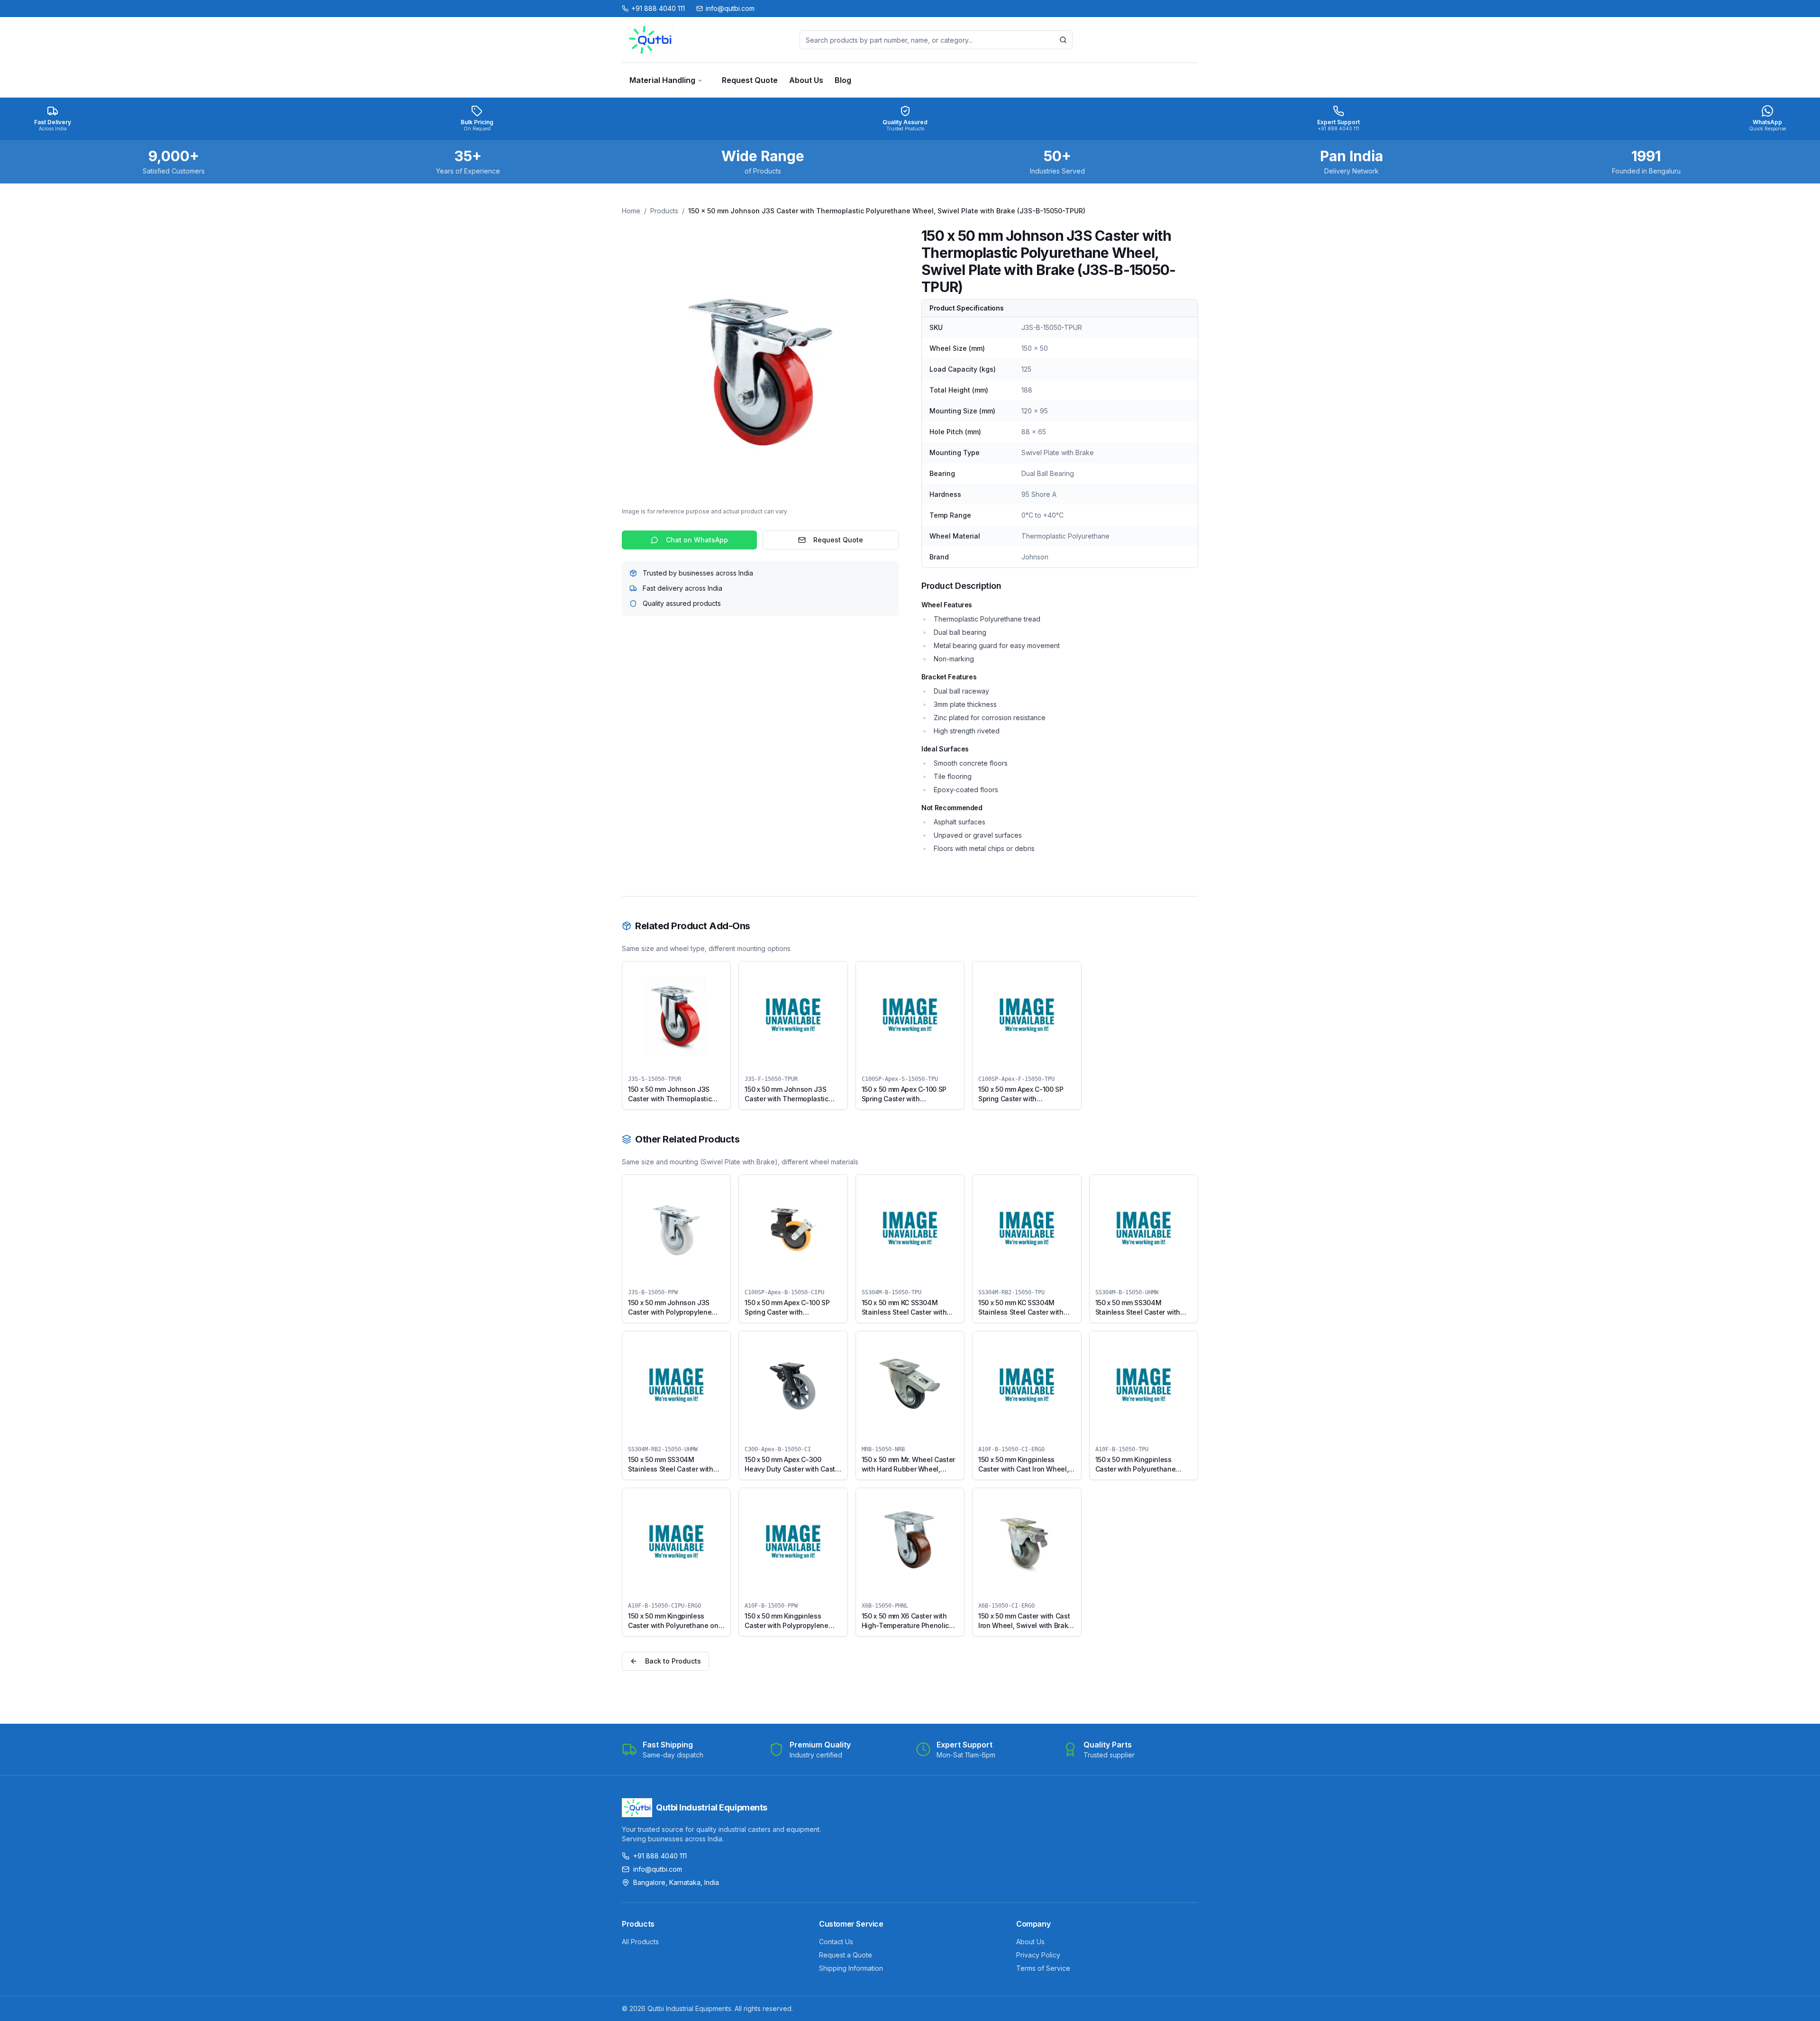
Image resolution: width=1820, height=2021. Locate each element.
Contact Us (836, 1942)
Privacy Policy (1038, 1955)
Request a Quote (846, 1955)
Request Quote (750, 80)
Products (664, 211)
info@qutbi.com (658, 1869)
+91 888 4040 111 (660, 1856)
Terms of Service (1043, 1968)
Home (631, 211)
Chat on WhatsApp (697, 540)
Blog (843, 80)
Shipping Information (851, 1968)
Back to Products (673, 1661)
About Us (806, 80)
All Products (640, 1942)
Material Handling (662, 80)
